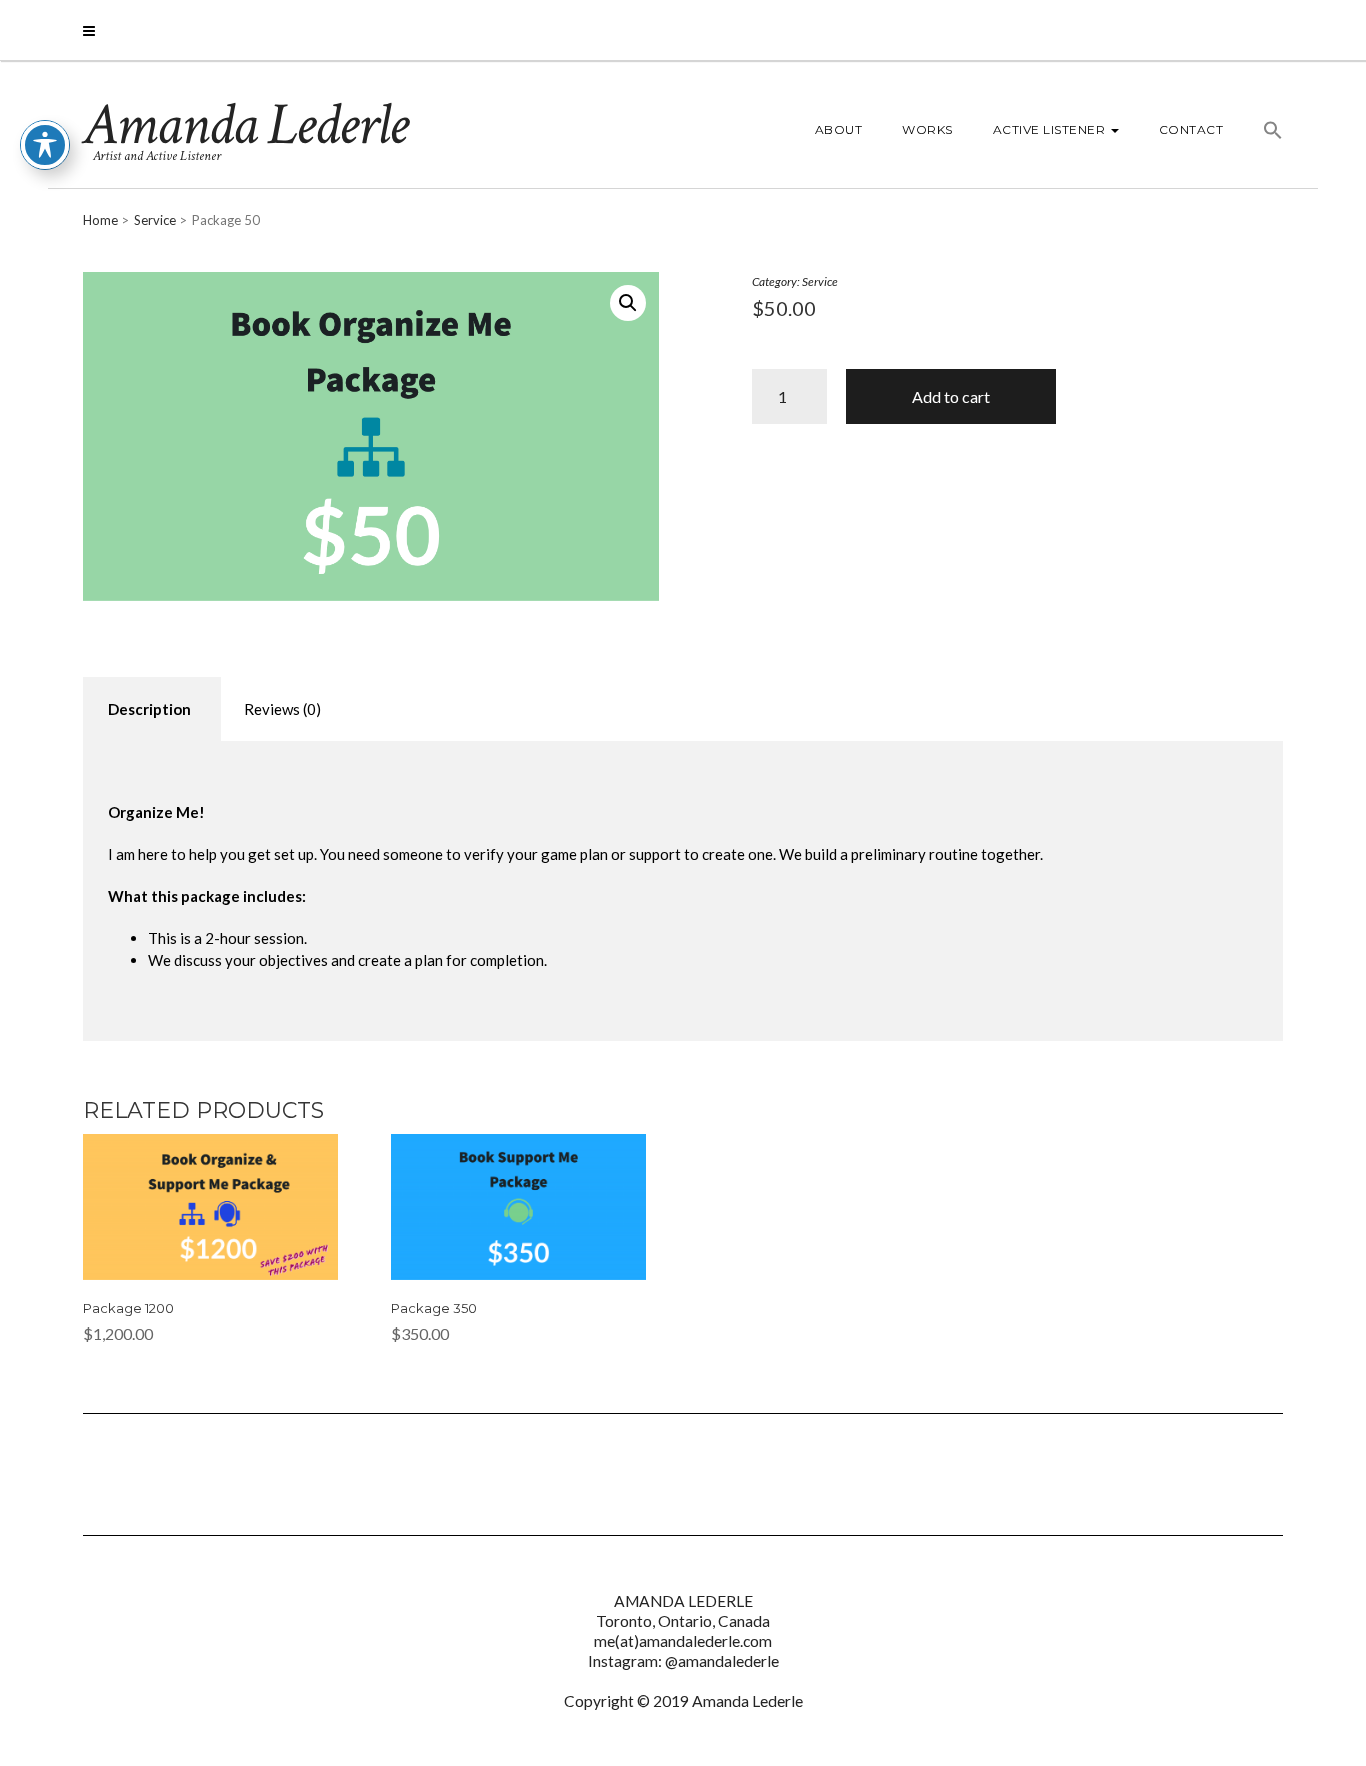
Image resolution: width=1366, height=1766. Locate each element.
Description (149, 709)
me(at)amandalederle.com (683, 1641)
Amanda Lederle (245, 125)
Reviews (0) (282, 709)
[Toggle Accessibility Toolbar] (45, 145)
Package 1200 (128, 1308)
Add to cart (951, 396)
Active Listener (1051, 129)
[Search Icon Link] (1263, 133)
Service (155, 220)
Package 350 (434, 1308)
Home (100, 220)
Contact (1191, 129)
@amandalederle (722, 1661)
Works (927, 129)
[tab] (149, 709)
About (839, 129)
